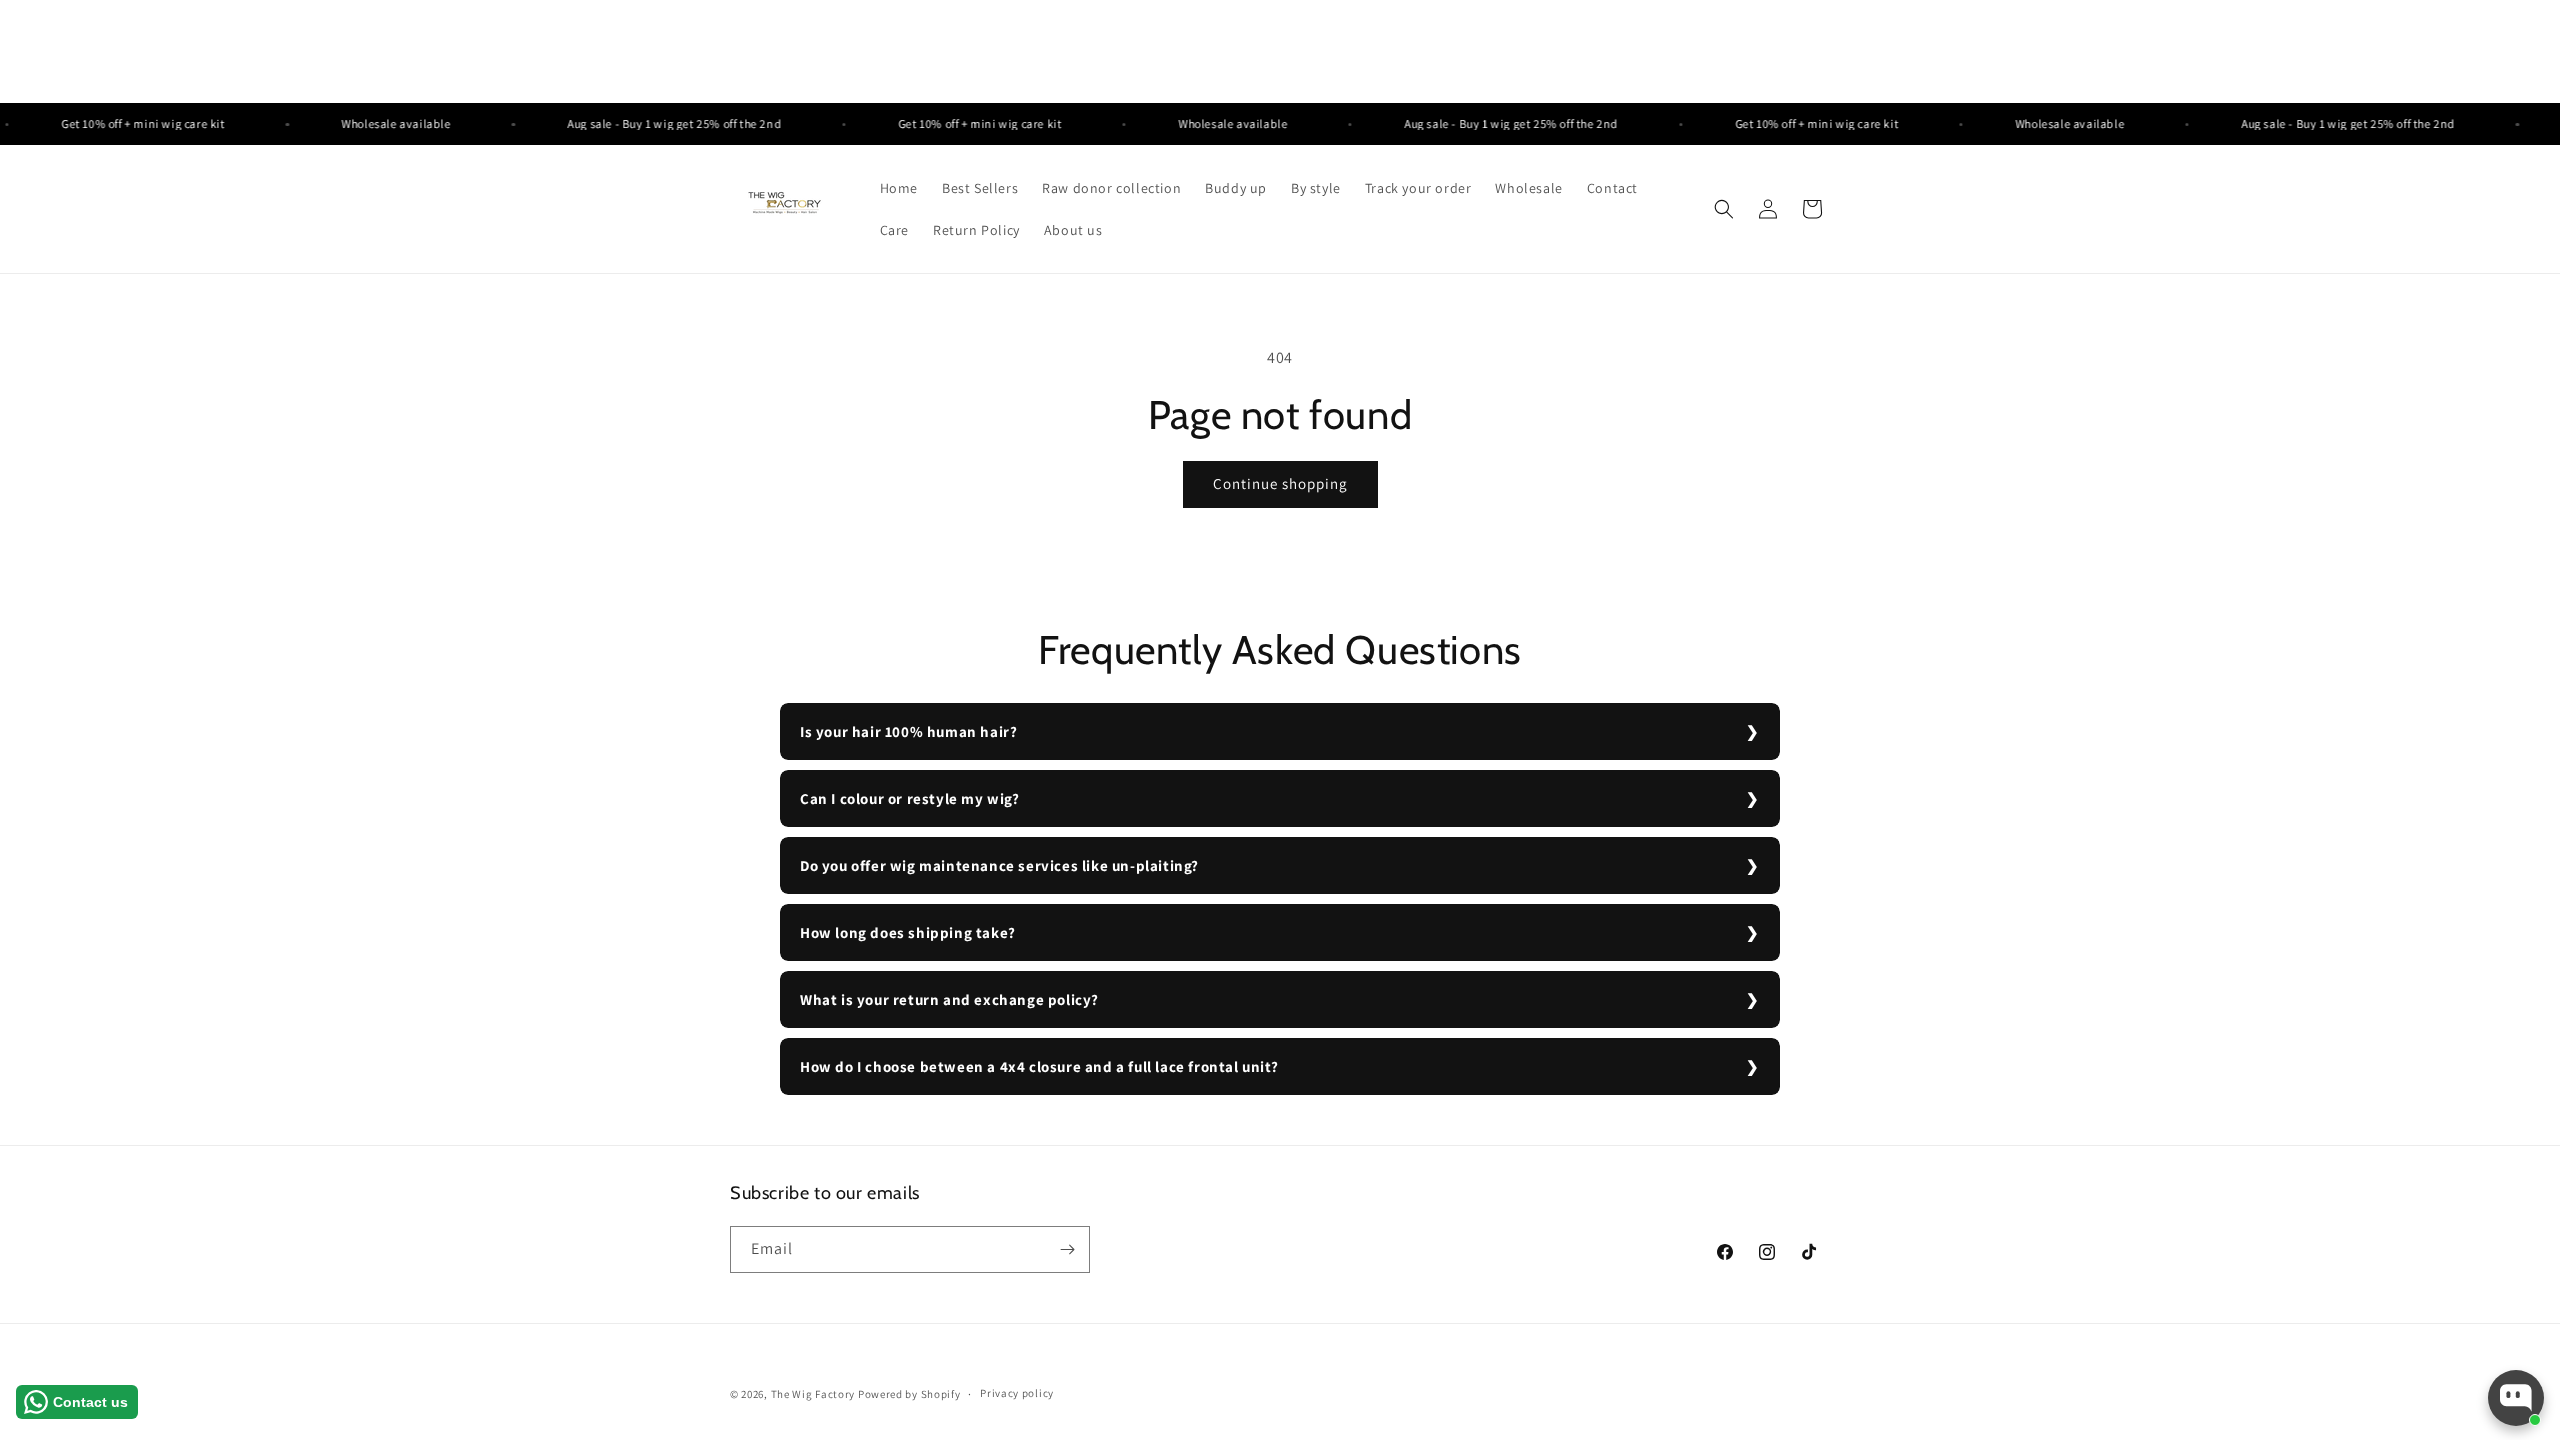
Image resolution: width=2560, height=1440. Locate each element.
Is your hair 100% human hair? (908, 731)
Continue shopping (1280, 483)
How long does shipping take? (908, 932)
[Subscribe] (1067, 1249)
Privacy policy (1017, 1393)
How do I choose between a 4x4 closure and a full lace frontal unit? (1039, 1066)
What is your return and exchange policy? (949, 999)
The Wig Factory (813, 1394)
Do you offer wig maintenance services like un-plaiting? (999, 865)
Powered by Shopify (909, 1394)
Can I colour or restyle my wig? (910, 798)
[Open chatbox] (2516, 1398)
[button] (1724, 209)
